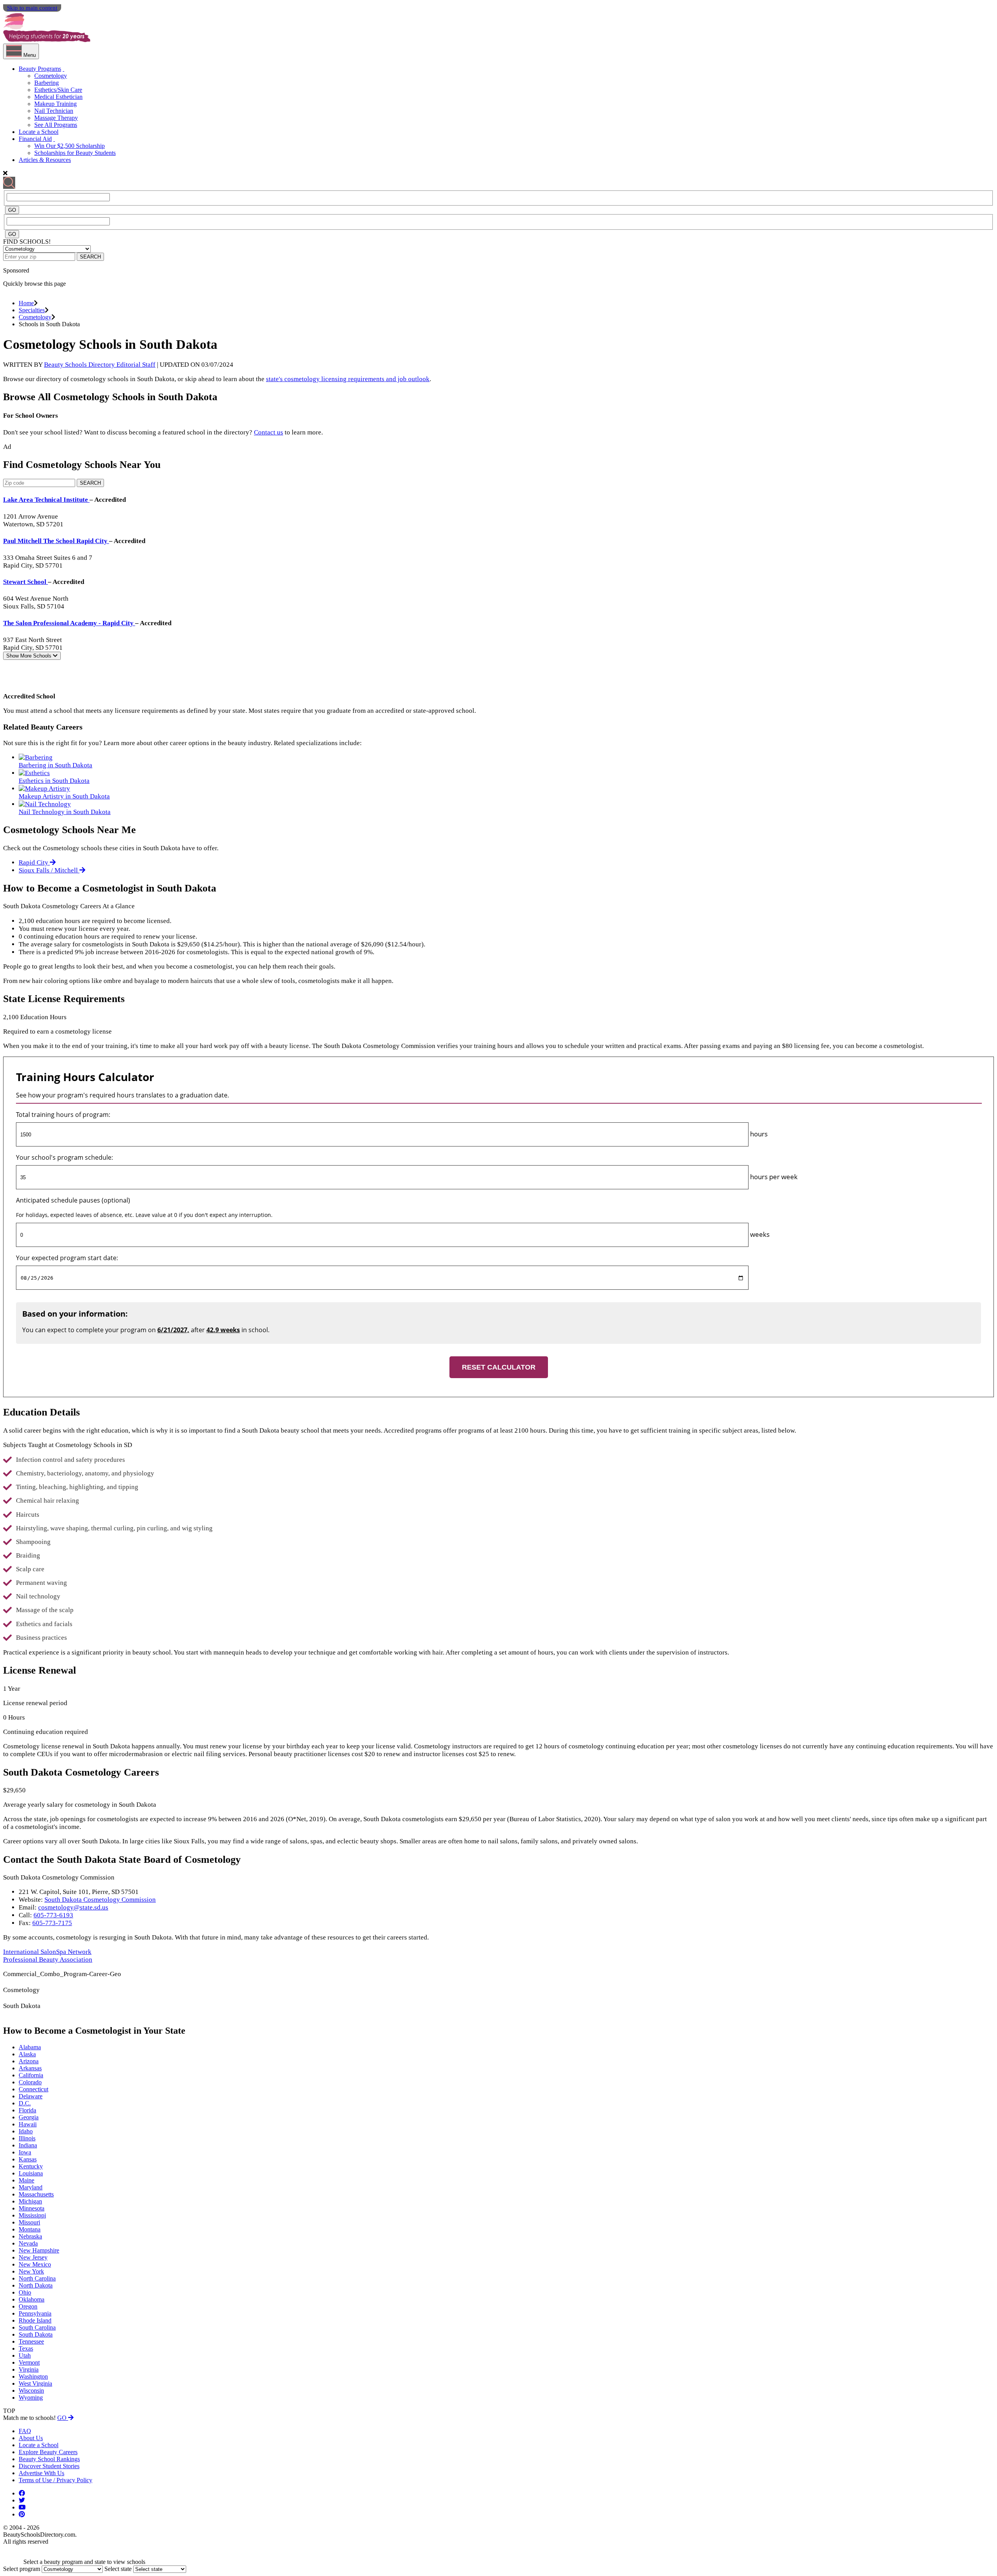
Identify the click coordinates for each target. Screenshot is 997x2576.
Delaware (31, 2096)
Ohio (25, 2292)
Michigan (30, 2201)
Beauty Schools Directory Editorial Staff (100, 365)
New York (31, 2271)
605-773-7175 (52, 1923)
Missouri (29, 2222)
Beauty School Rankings (49, 2459)
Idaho (26, 2131)
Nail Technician (54, 111)
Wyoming (31, 2398)
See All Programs (56, 125)
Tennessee (31, 2341)
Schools (30, 656)
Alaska (27, 2054)
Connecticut (33, 2089)
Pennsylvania (35, 2313)
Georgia (29, 2117)
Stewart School (26, 582)
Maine (26, 2180)
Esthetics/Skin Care (58, 90)
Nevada (28, 2243)
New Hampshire (39, 2250)
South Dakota (36, 2334)
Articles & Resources (45, 160)
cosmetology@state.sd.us (73, 1907)
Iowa (25, 2152)
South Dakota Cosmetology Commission (100, 1900)
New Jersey (33, 2257)
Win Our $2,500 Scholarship (70, 146)
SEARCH (90, 257)
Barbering (47, 83)
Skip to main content (32, 8)
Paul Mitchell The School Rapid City (56, 541)
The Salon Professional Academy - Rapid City (69, 623)
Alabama (30, 2047)
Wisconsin (31, 2390)
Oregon (28, 2306)
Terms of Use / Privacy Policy (55, 2480)
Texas (26, 2348)
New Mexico (35, 2264)
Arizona (29, 2061)
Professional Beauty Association (48, 1960)
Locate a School (39, 132)
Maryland (31, 2187)
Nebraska (30, 2236)
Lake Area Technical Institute (46, 500)
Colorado (30, 2082)
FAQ (25, 2431)
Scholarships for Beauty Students (75, 153)
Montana (30, 2229)
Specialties (32, 310)
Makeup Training (55, 104)
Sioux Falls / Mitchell (49, 870)
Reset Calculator (499, 1367)
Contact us (269, 432)
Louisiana (31, 2173)
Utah (25, 2355)
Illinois (27, 2138)
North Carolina (37, 2278)
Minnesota (32, 2208)
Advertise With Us (41, 2473)
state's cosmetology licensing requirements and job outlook (348, 379)
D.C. (25, 2103)
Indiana (28, 2145)
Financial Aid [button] (35, 139)
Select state (118, 2569)
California (31, 2075)
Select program (22, 2569)
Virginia (29, 2369)
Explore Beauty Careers (48, 2452)
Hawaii (28, 2124)
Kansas (28, 2159)
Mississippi (32, 2215)
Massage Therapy (56, 118)
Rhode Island (35, 2320)
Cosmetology (51, 76)
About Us (31, 2438)
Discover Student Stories (49, 2466)
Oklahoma (32, 2299)
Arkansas (30, 2068)
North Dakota (36, 2285)
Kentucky (31, 2166)
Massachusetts (36, 2194)
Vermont (29, 2362)
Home (26, 303)
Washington (33, 2376)
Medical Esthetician (58, 97)
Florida (27, 2110)
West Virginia (35, 2383)
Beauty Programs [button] (40, 69)
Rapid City (34, 862)
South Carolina (37, 2327)
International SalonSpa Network (47, 1952)
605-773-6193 (53, 1915)
